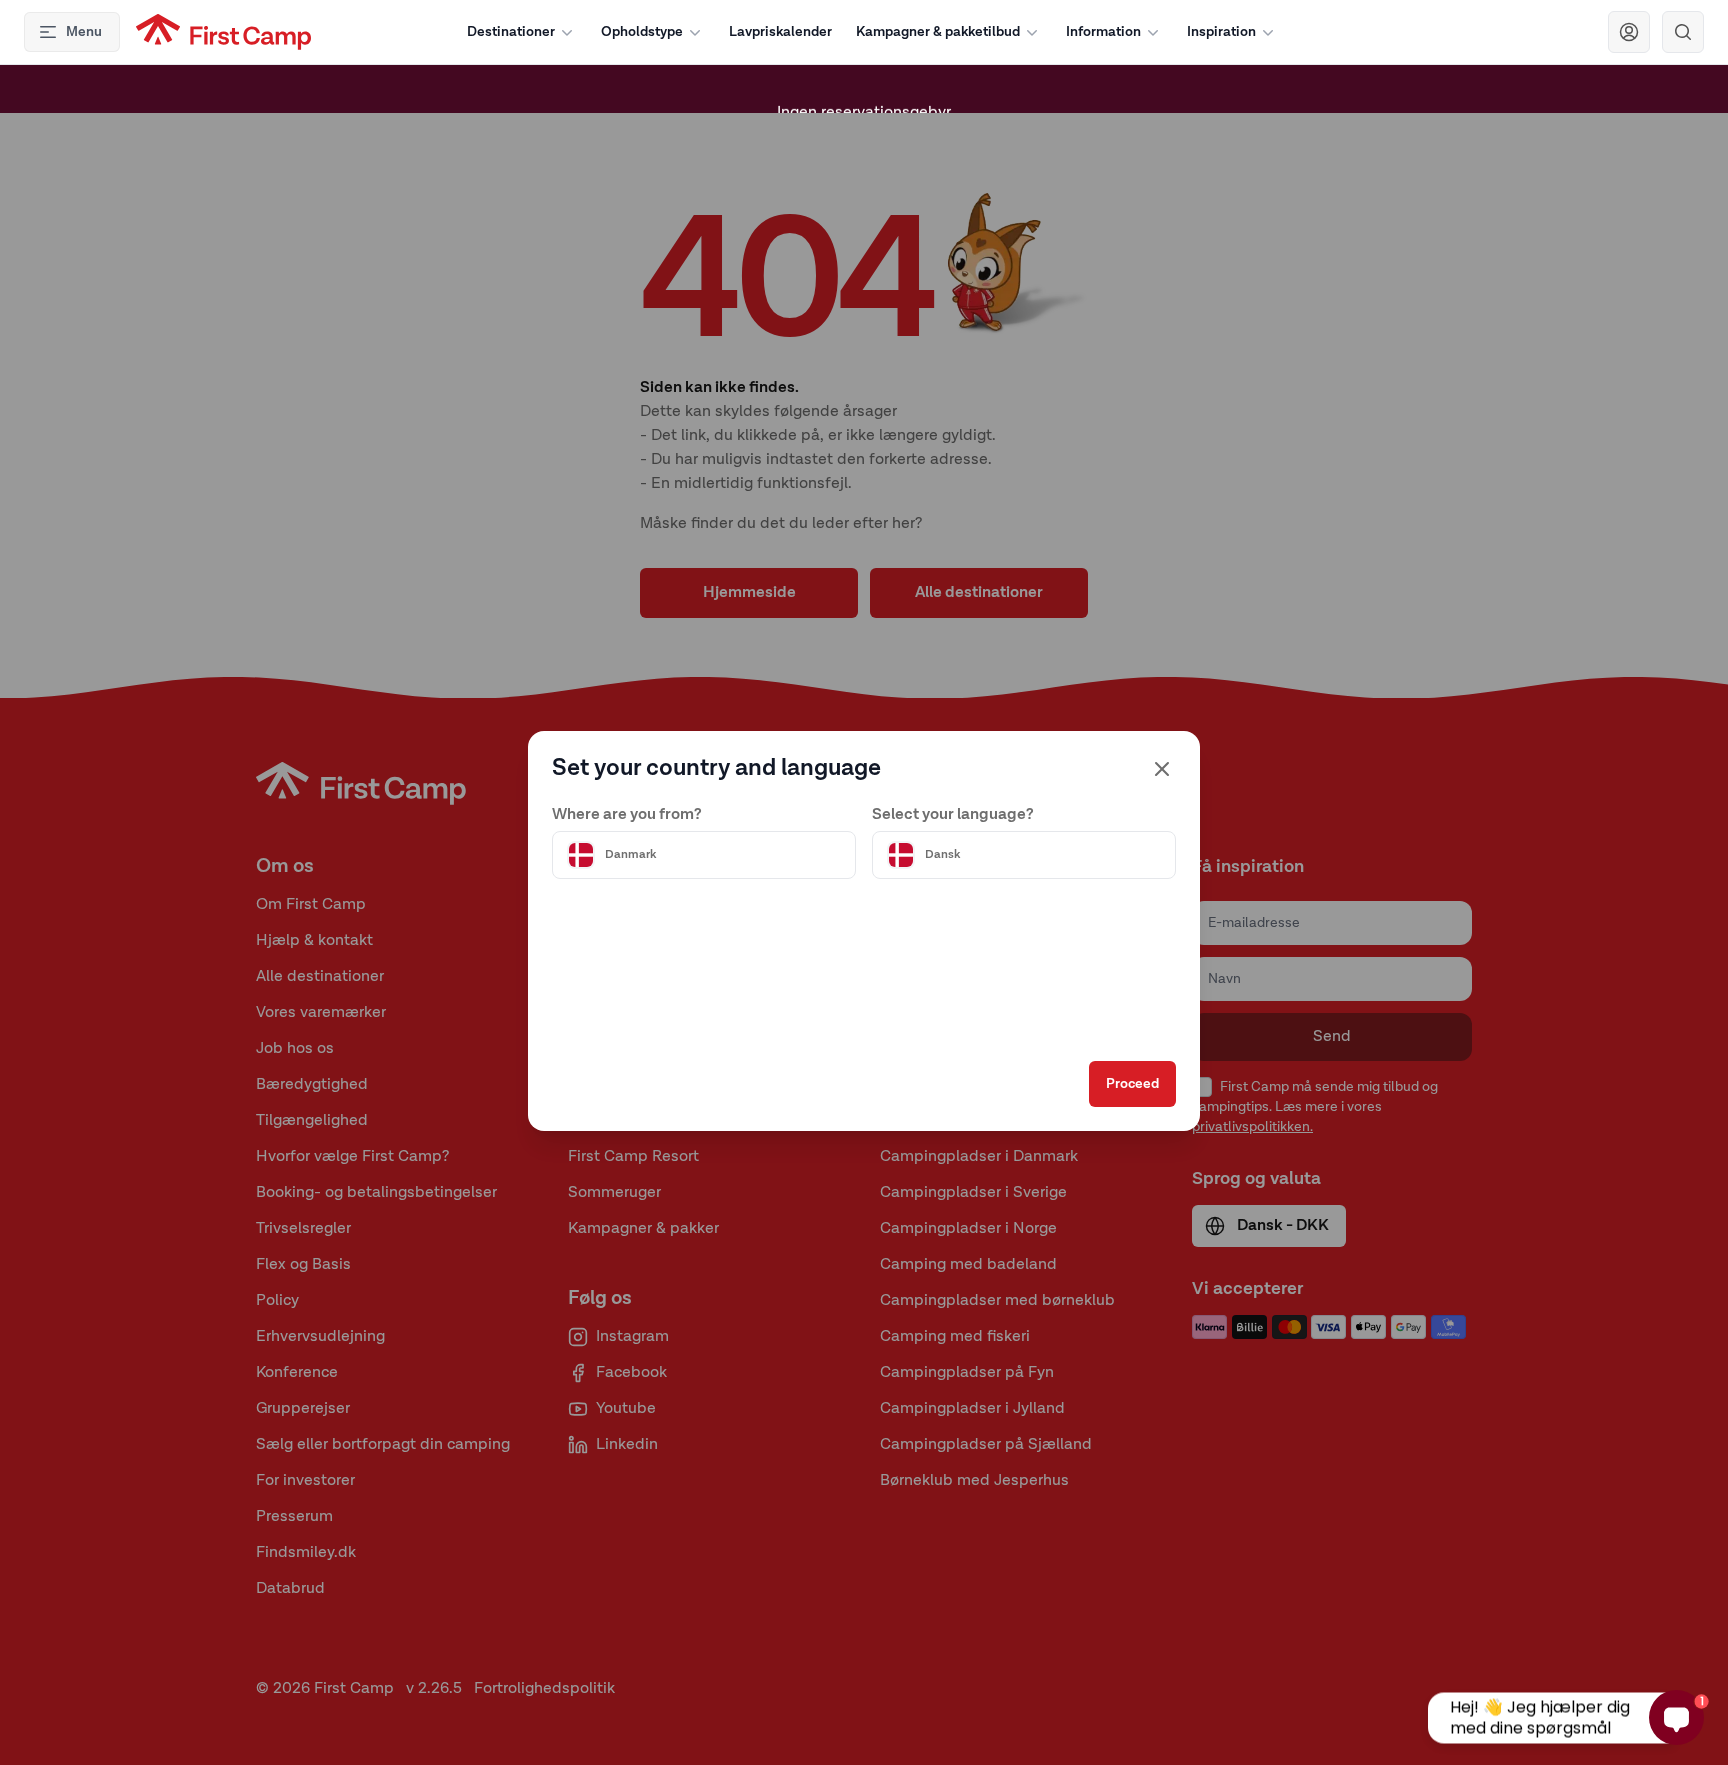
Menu (84, 32)
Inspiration (1221, 32)
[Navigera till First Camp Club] (1629, 32)
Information (1103, 32)
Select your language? (953, 815)
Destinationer (511, 32)
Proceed (1132, 1084)
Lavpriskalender (780, 32)
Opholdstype (642, 32)
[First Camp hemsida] (223, 32)
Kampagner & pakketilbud (938, 32)
